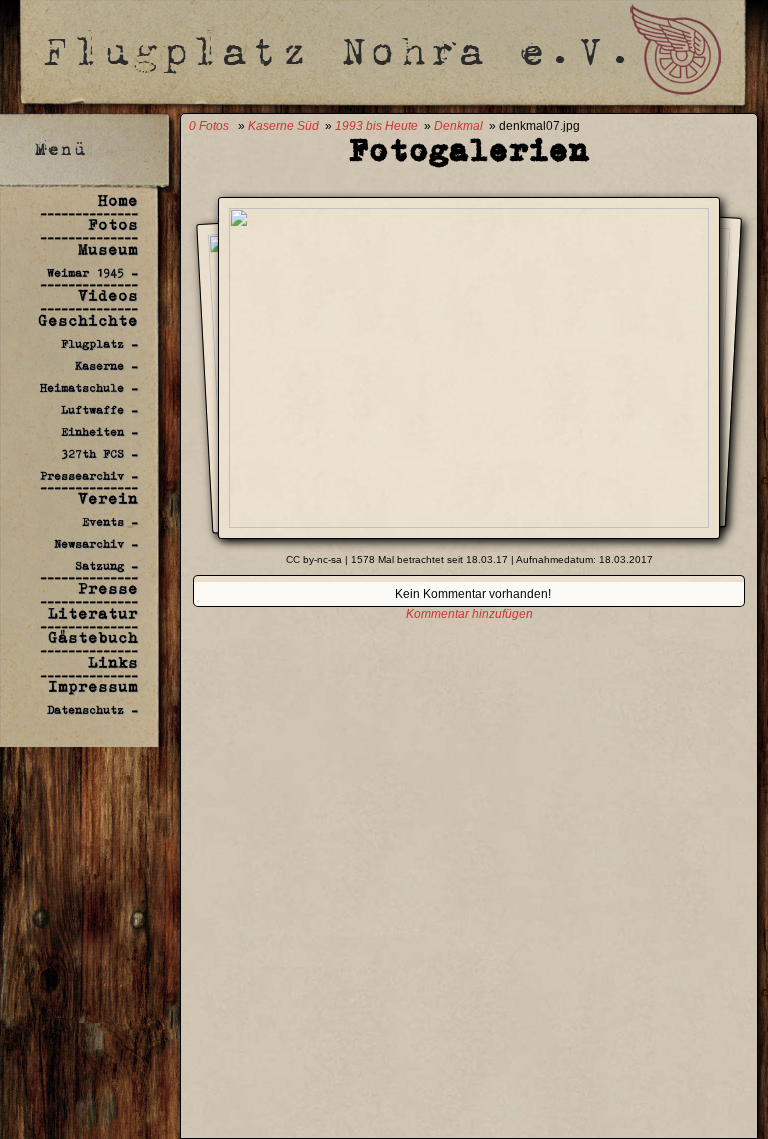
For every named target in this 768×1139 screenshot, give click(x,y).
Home (118, 200)
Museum (108, 249)
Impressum (93, 686)
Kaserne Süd (283, 126)
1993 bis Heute (376, 126)
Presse (108, 588)
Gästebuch (93, 637)
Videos (108, 295)
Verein (108, 498)
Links (113, 662)
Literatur (93, 613)
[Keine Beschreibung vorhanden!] (469, 522)
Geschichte (88, 320)
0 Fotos (209, 126)
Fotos (113, 224)
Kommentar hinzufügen (469, 614)
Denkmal (458, 126)
